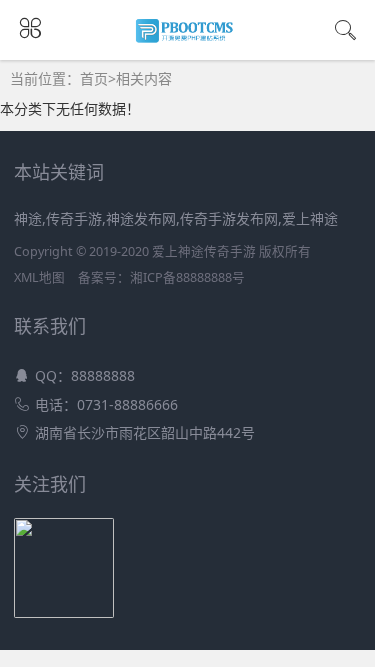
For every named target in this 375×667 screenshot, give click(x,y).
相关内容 (144, 78)
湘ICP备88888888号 (187, 277)
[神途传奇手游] (187, 38)
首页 (94, 78)
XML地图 (39, 277)
